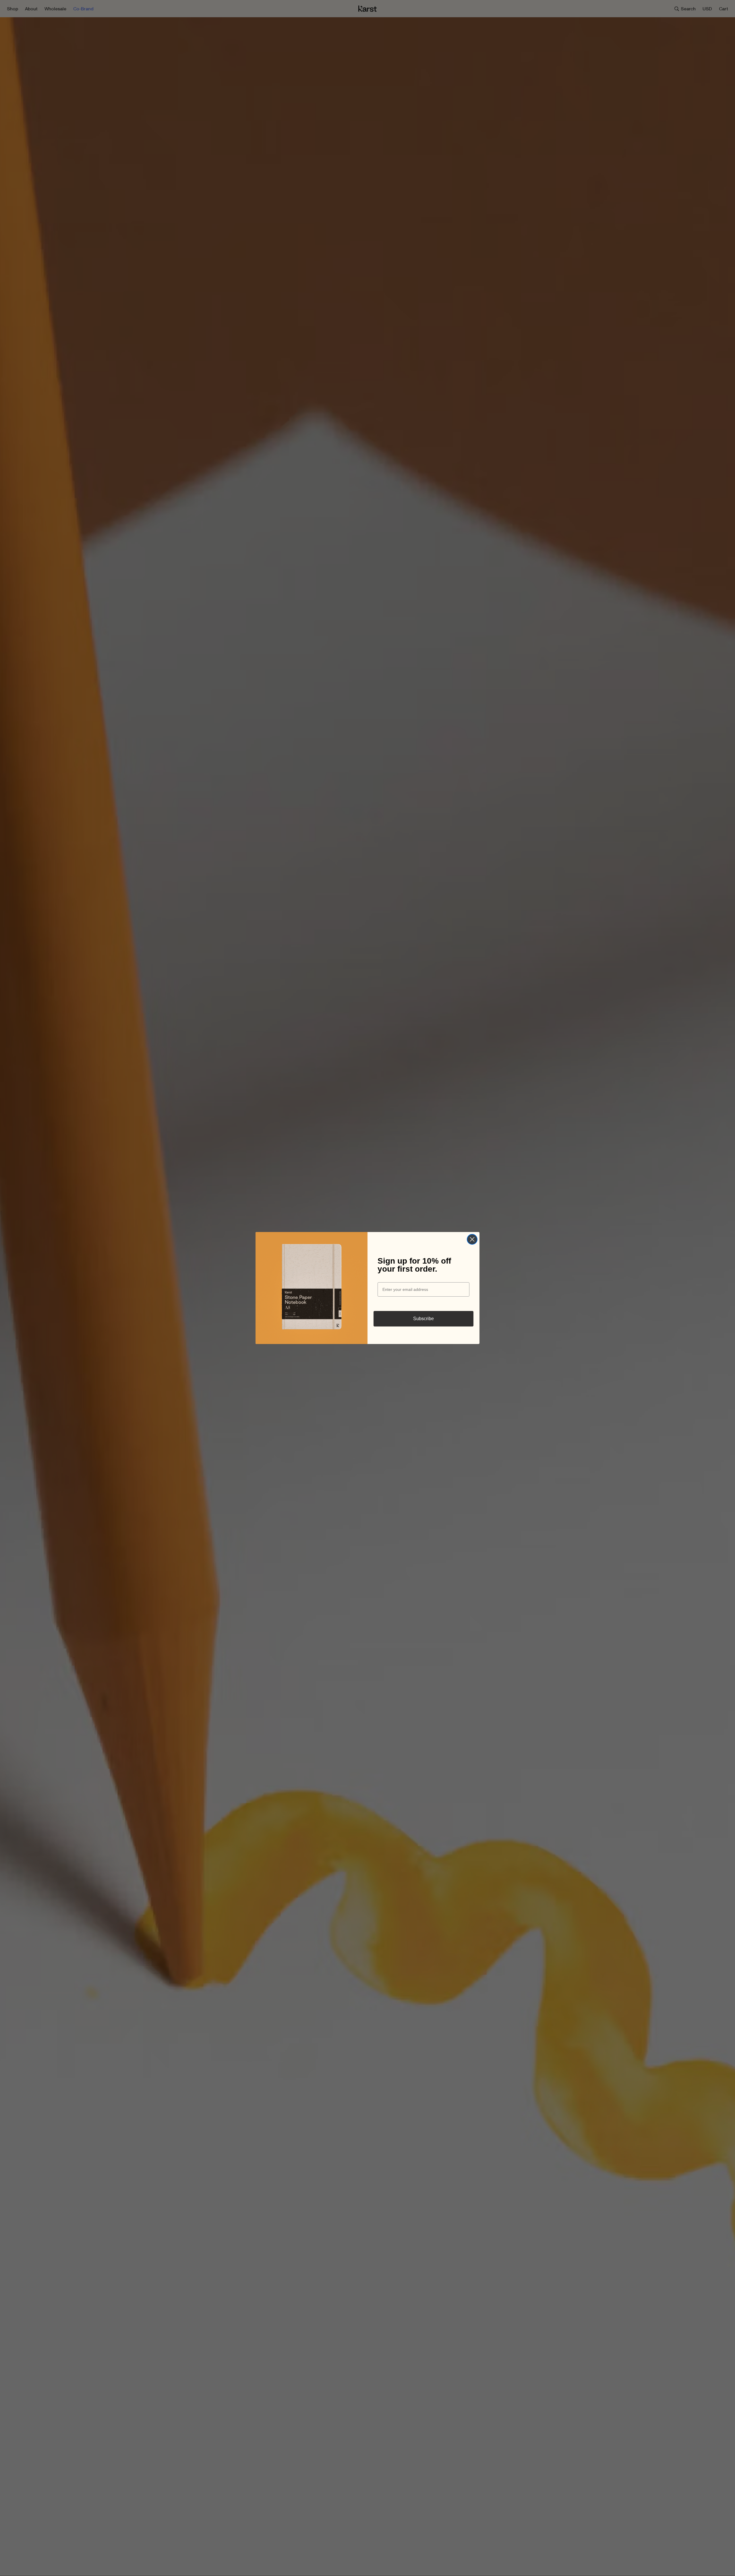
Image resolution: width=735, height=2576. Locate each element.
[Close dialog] (472, 1239)
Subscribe (423, 1319)
